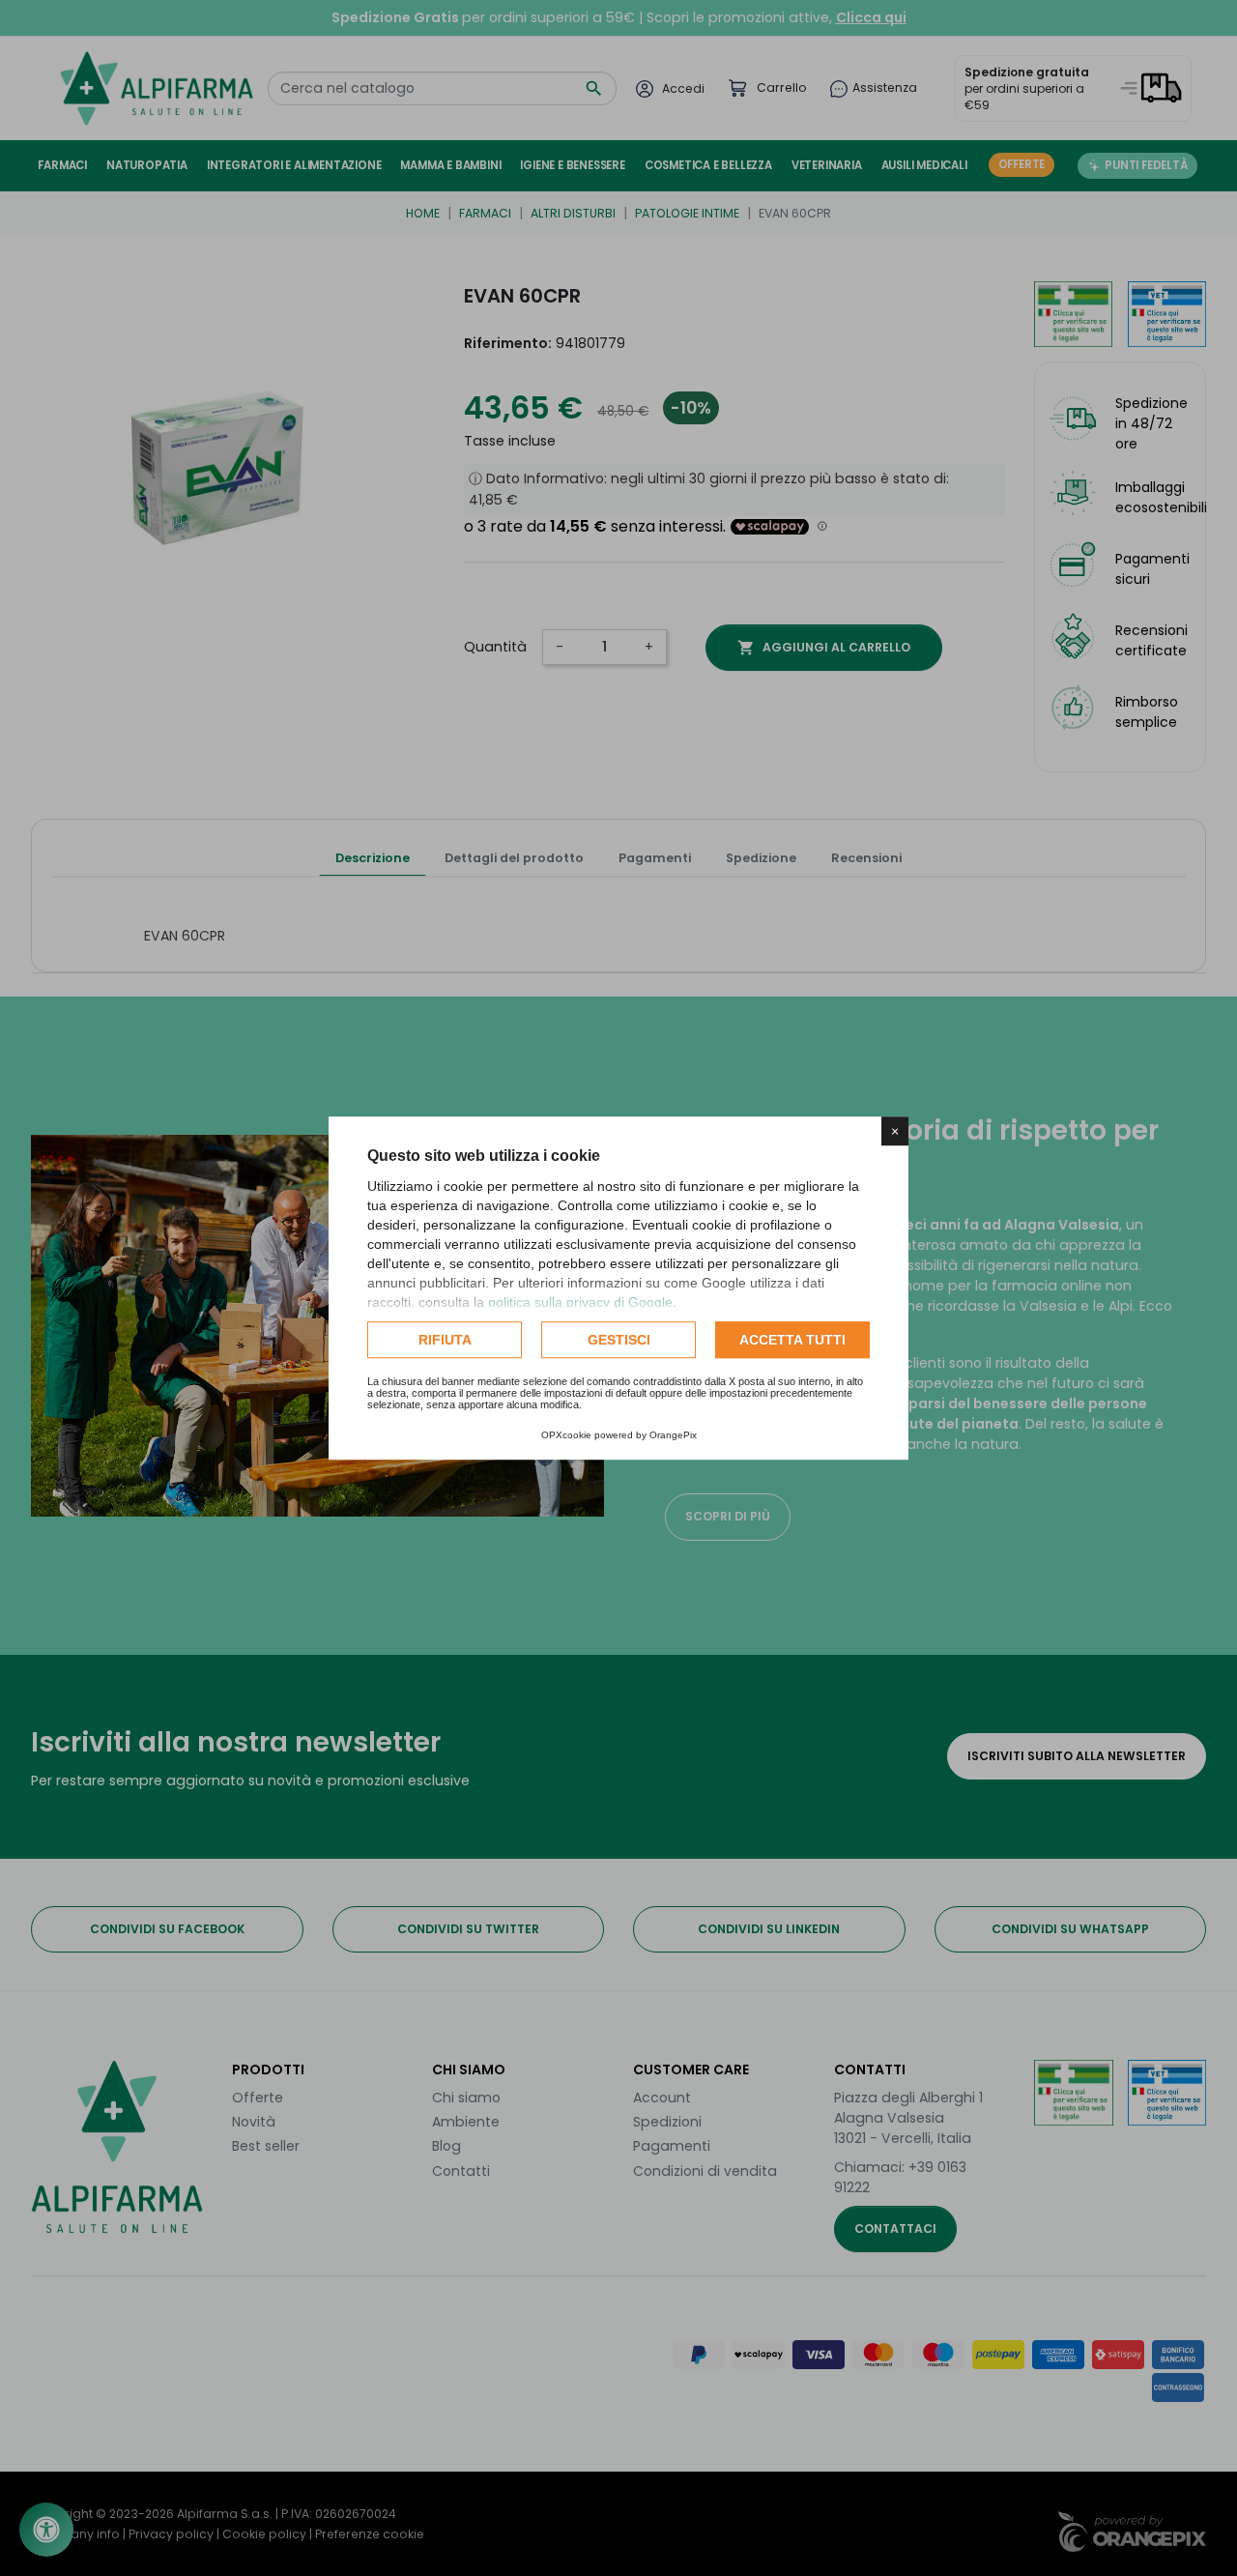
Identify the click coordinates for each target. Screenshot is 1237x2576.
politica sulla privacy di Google (580, 1302)
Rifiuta (445, 1340)
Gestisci (619, 1340)
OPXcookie (566, 1435)
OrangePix (673, 1435)
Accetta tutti (792, 1340)
